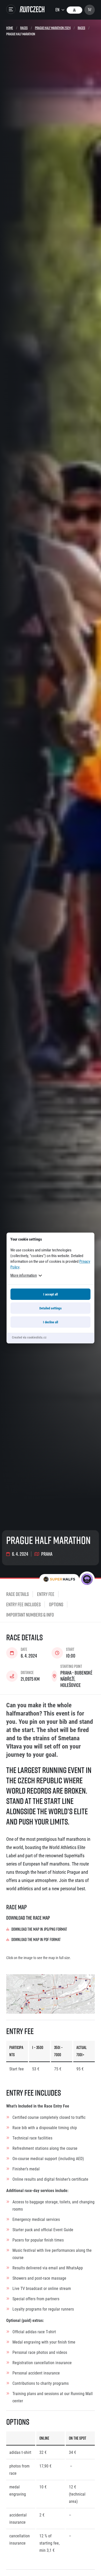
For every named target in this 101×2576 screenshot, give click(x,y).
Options (56, 1604)
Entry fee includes (23, 1604)
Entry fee (46, 1594)
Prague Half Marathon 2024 (53, 28)
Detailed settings (51, 1308)
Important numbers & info (30, 1615)
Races (24, 28)
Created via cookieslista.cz (29, 1337)
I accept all (51, 1294)
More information (24, 1275)
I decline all (51, 1322)
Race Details (17, 1594)
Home (10, 28)
